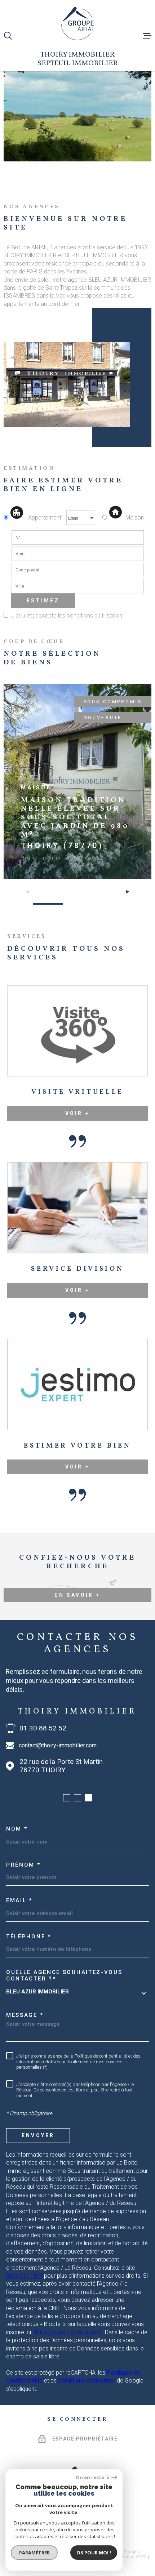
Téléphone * (29, 1937)
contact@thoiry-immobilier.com (58, 1745)
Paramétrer (34, 2553)
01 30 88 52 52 (43, 1728)
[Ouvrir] (8, 36)
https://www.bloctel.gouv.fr (68, 2332)
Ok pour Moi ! (94, 2553)
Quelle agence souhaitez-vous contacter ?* (64, 1975)
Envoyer (38, 2135)
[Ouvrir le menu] (147, 36)
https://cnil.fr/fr (24, 2276)
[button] (125, 892)
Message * (25, 2015)
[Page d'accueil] (78, 23)
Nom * (17, 1829)
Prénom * (23, 1865)
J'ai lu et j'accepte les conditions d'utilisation (66, 616)
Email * (19, 1900)
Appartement (45, 518)
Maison (135, 518)
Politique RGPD (132, 2557)
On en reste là (93, 2477)
